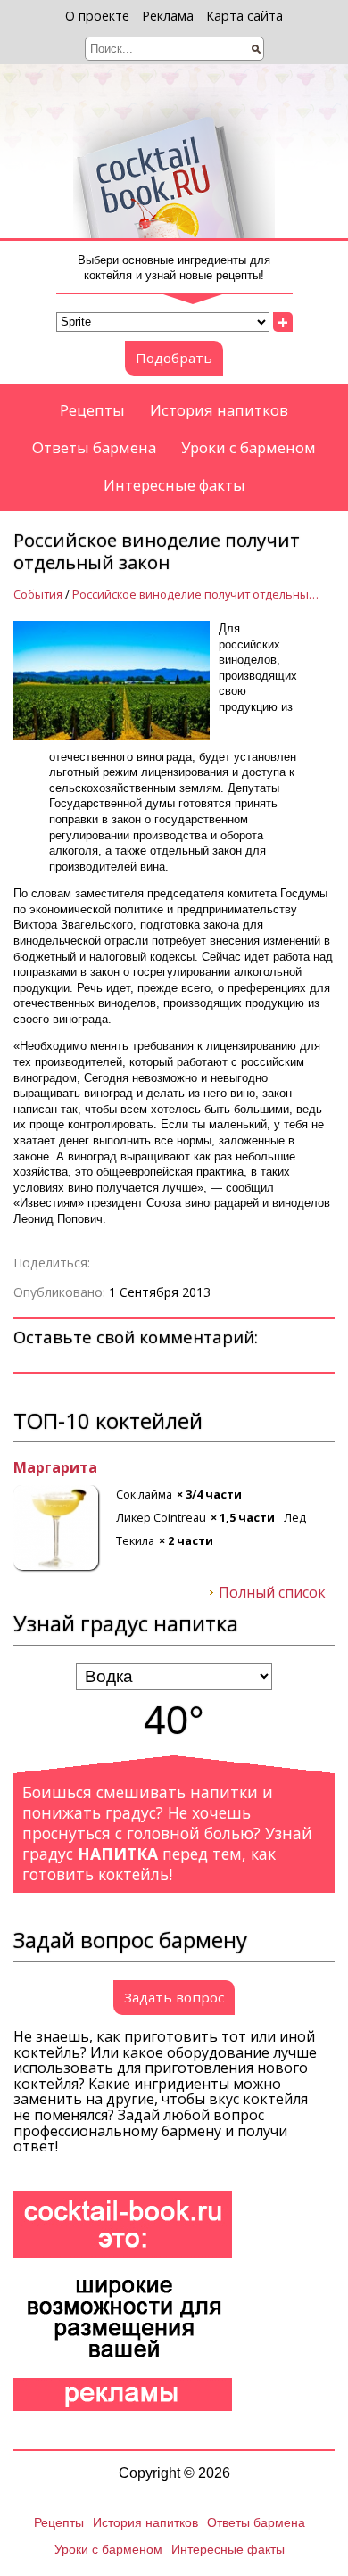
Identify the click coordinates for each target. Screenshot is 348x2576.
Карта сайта (244, 16)
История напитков (219, 410)
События (38, 594)
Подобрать (174, 358)
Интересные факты (174, 485)
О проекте (97, 16)
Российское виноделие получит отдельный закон (197, 594)
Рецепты (92, 410)
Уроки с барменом (249, 447)
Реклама (168, 16)
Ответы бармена (94, 447)
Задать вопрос (174, 1997)
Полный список (272, 1593)
